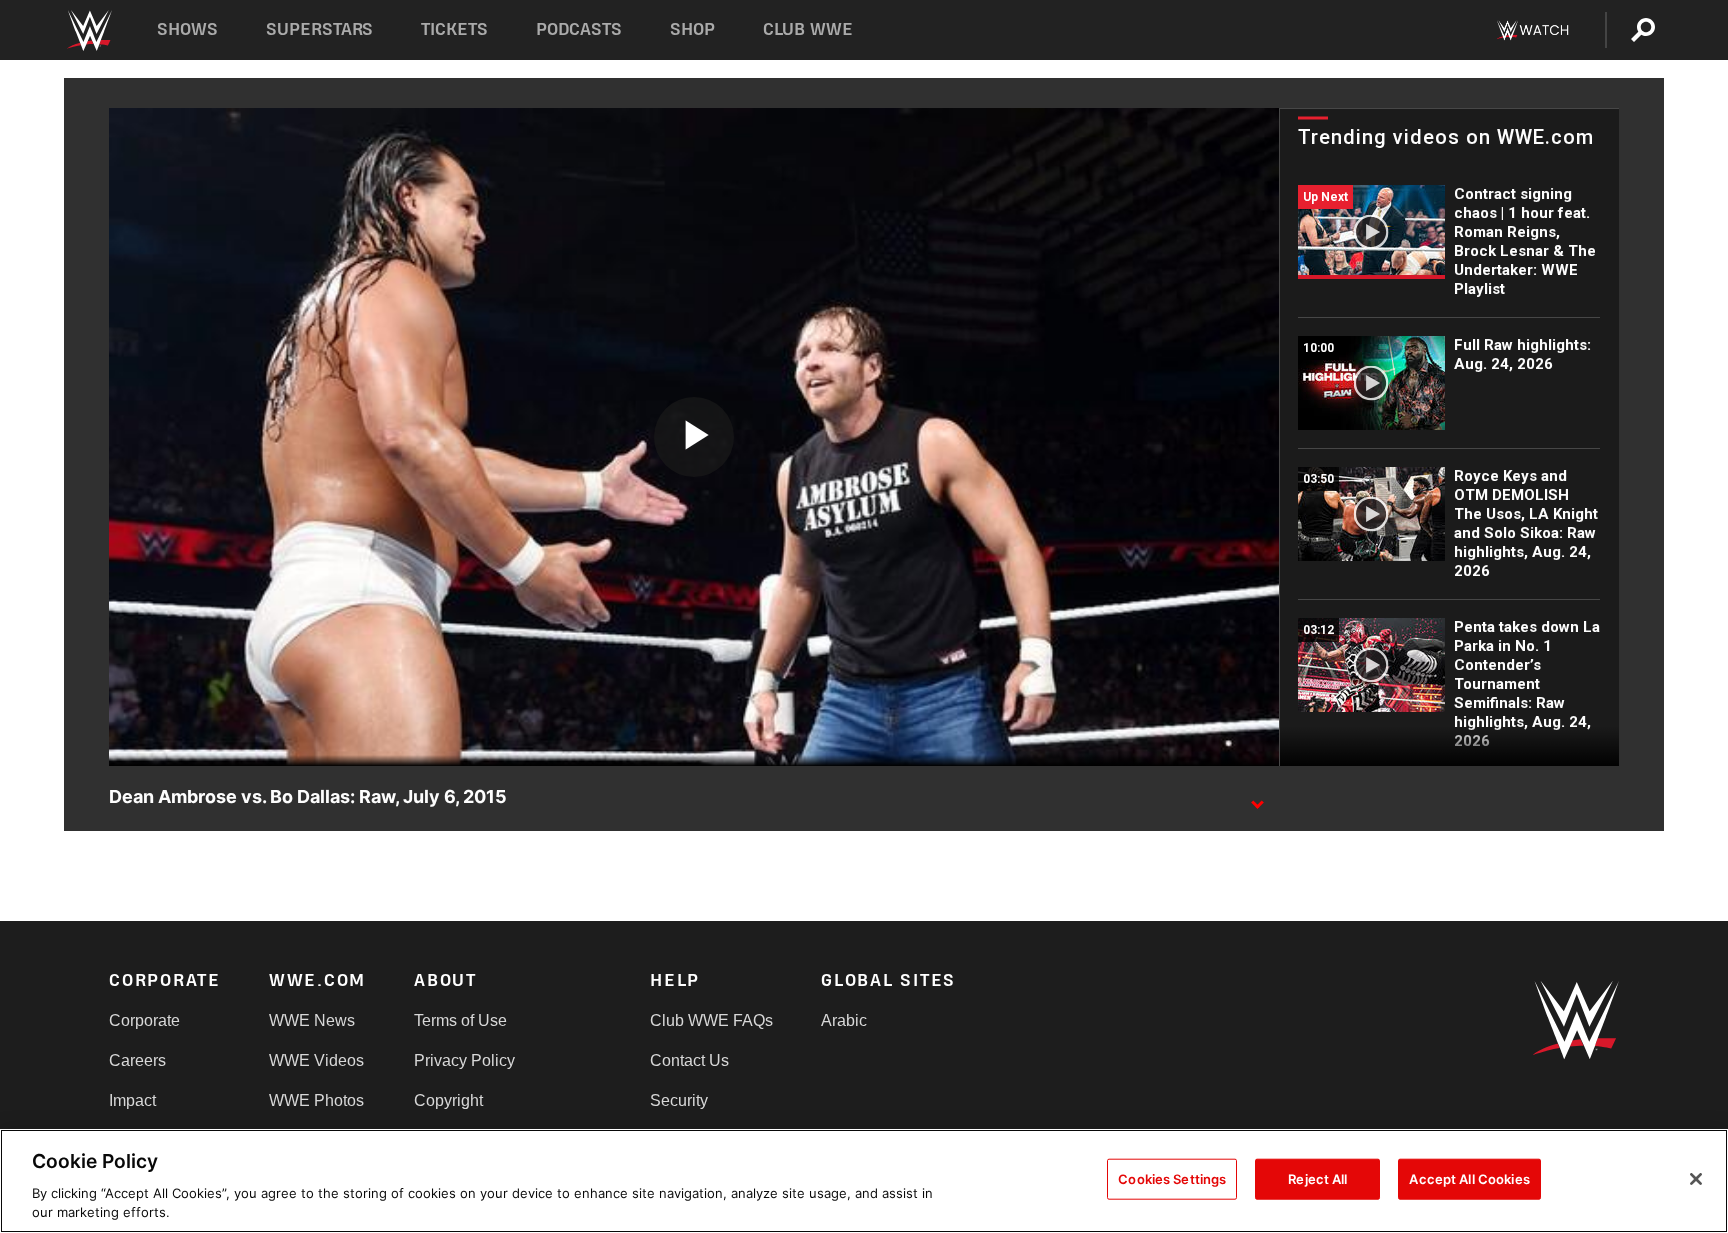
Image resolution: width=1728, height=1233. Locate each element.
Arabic (844, 1020)
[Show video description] (1257, 798)
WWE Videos (316, 1060)
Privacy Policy (464, 1060)
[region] (864, 1181)
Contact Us (689, 1060)
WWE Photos (316, 1100)
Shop (692, 29)
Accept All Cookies (1469, 1179)
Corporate (144, 1020)
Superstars (320, 29)
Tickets (454, 29)
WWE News (312, 1020)
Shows (187, 29)
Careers (137, 1060)
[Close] (1696, 1179)
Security (679, 1100)
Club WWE (808, 29)
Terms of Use (460, 1020)
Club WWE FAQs (711, 1020)
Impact (132, 1100)
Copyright (448, 1100)
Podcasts (579, 29)
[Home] (88, 30)
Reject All (1317, 1179)
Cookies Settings (1172, 1179)
